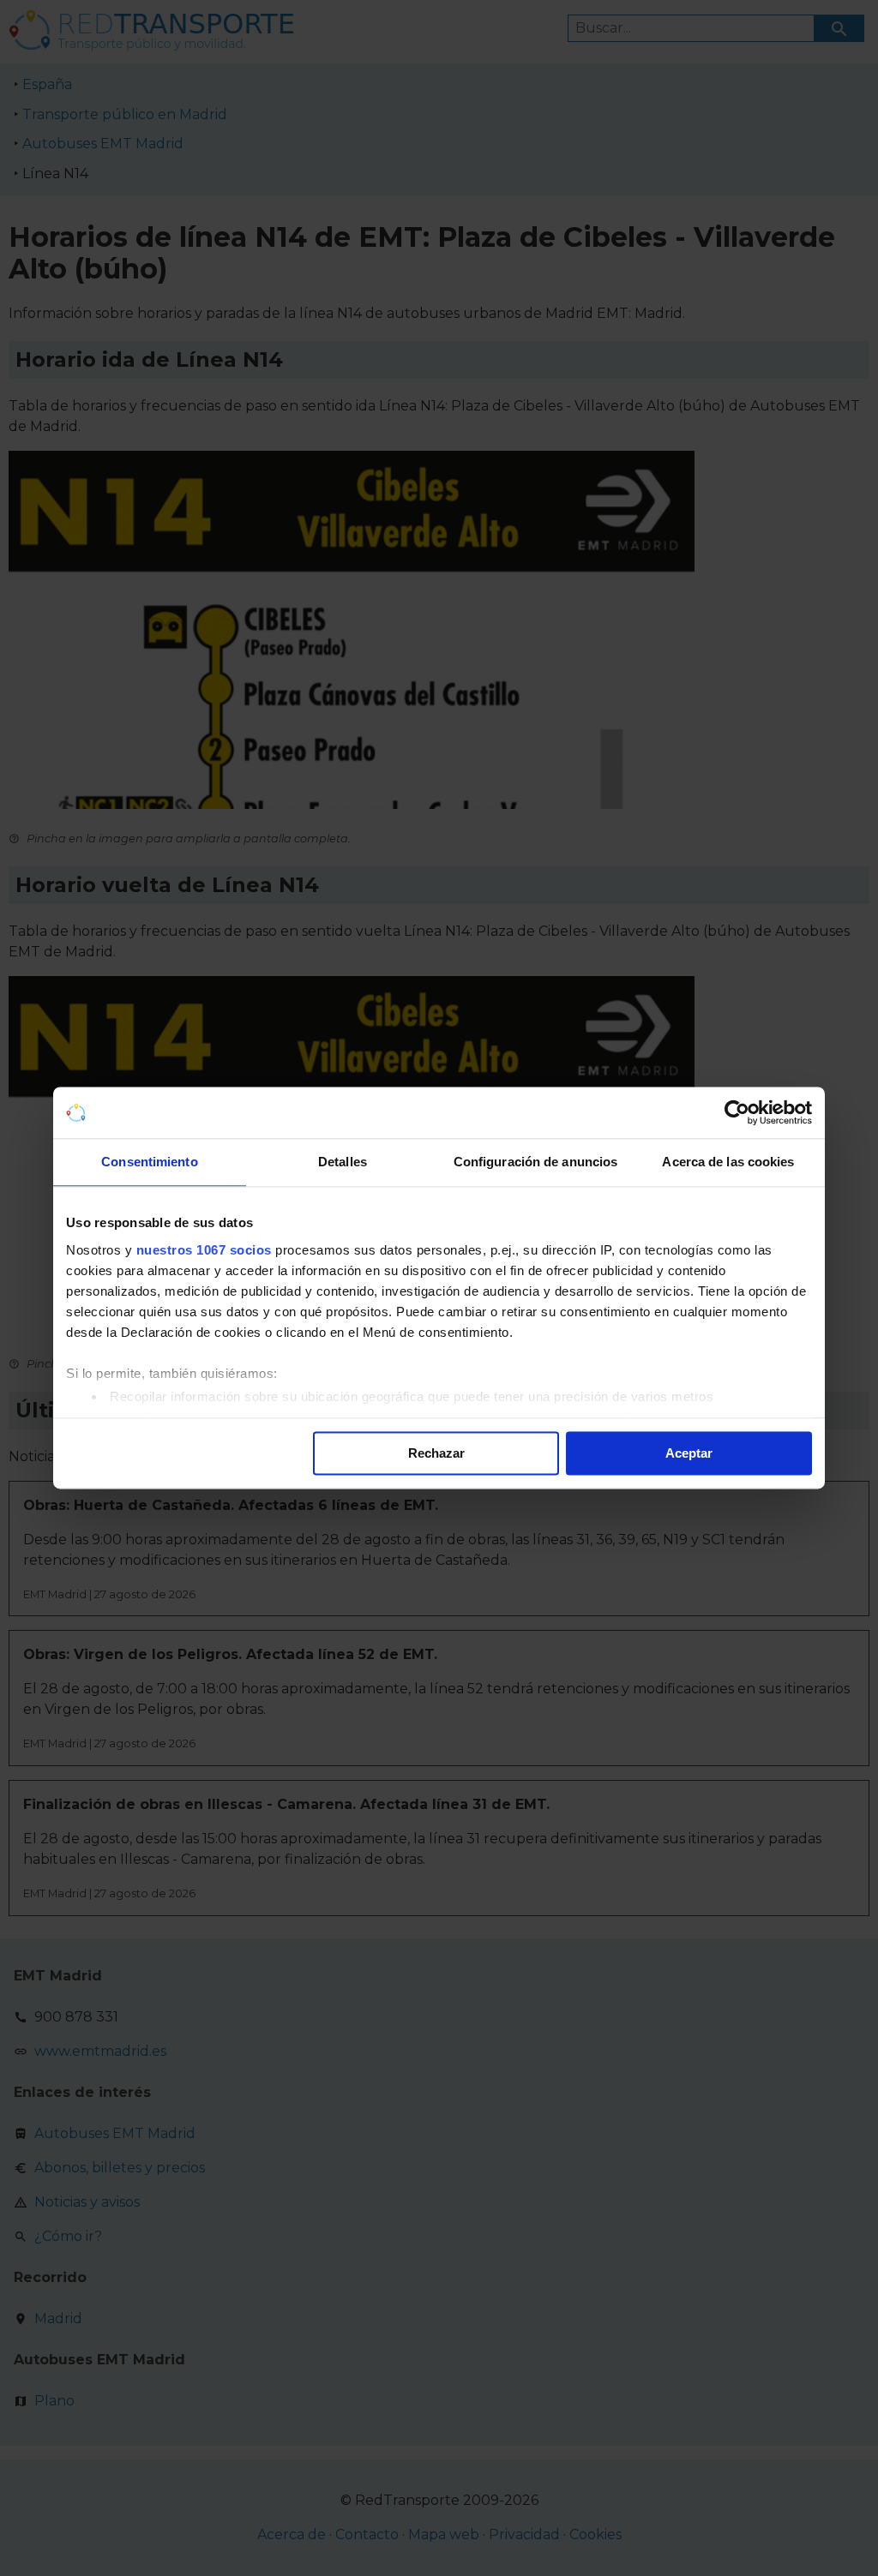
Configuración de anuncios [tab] (536, 1162)
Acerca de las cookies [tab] (728, 1162)
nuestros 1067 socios (204, 1250)
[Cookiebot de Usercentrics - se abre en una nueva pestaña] (737, 1112)
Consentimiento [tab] (149, 1162)
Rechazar (436, 1453)
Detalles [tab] (343, 1162)
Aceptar (689, 1453)
